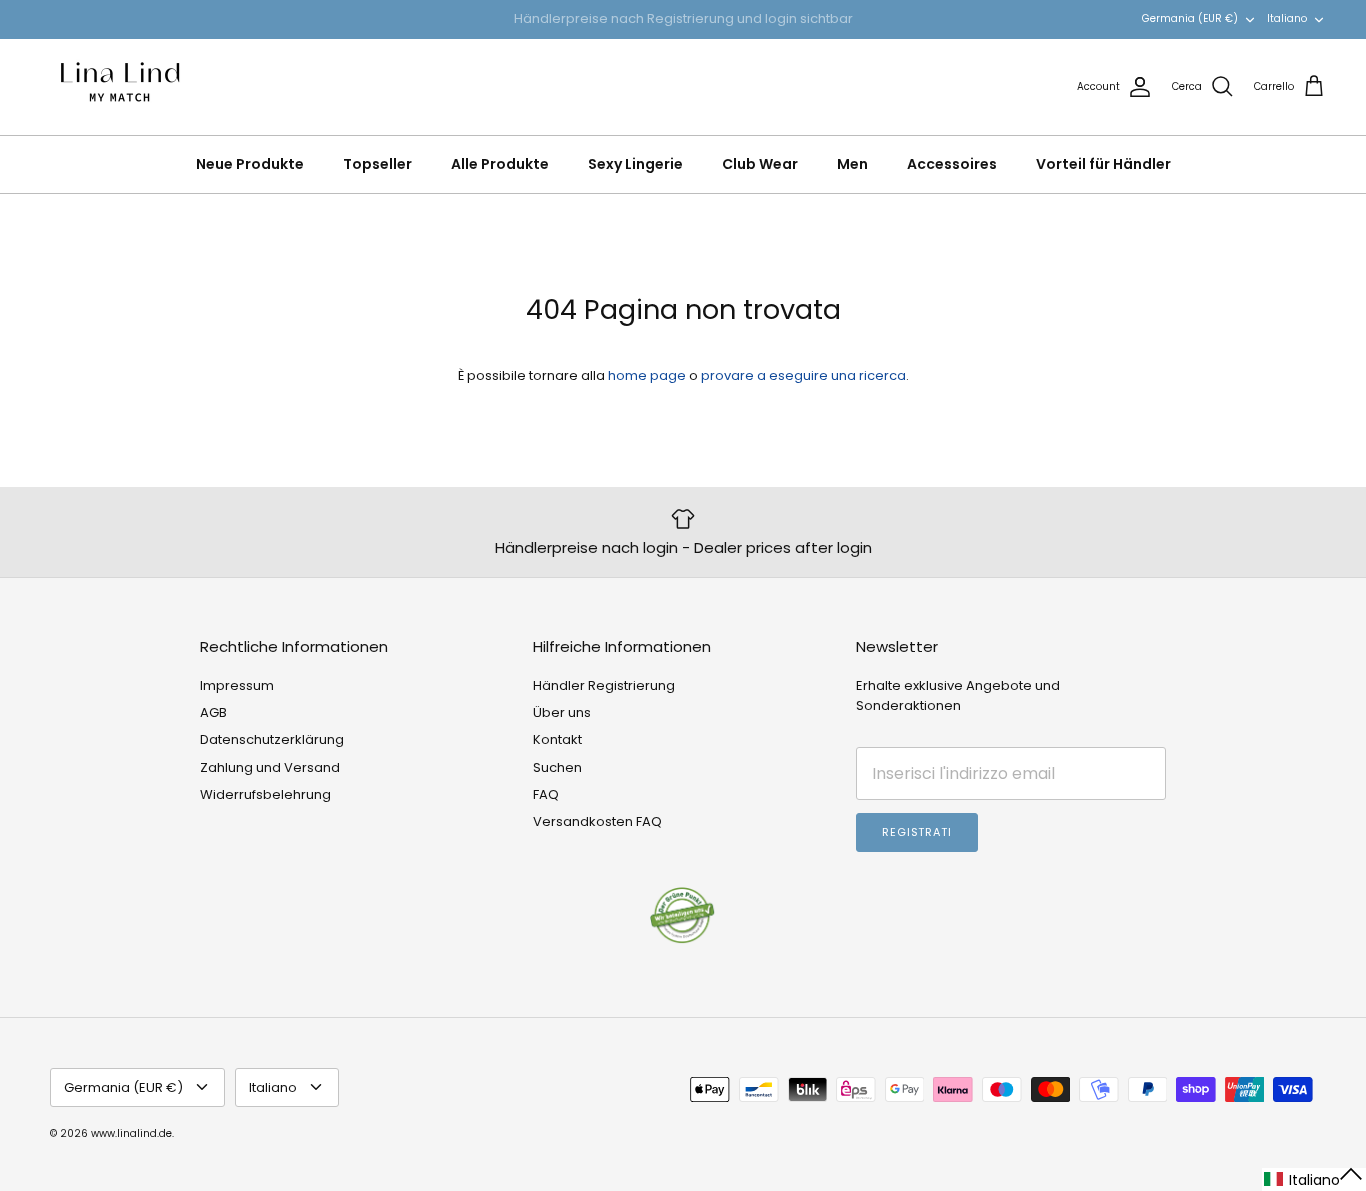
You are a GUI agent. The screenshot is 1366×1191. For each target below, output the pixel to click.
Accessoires (952, 164)
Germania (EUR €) (1190, 18)
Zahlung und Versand (270, 767)
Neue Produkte (250, 164)
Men (852, 164)
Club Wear (760, 164)
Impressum (237, 685)
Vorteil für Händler (1103, 164)
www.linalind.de (131, 1133)
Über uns (562, 712)
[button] (1314, 1179)
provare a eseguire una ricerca (803, 375)
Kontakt (557, 739)
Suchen (557, 767)
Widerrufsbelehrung (265, 794)
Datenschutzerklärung (272, 739)
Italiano (1287, 18)
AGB (213, 712)
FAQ (546, 794)
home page (647, 375)
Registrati (917, 832)
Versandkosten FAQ (597, 821)
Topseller (377, 164)
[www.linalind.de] (120, 87)
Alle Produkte (500, 164)
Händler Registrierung (604, 685)
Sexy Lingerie (635, 164)
